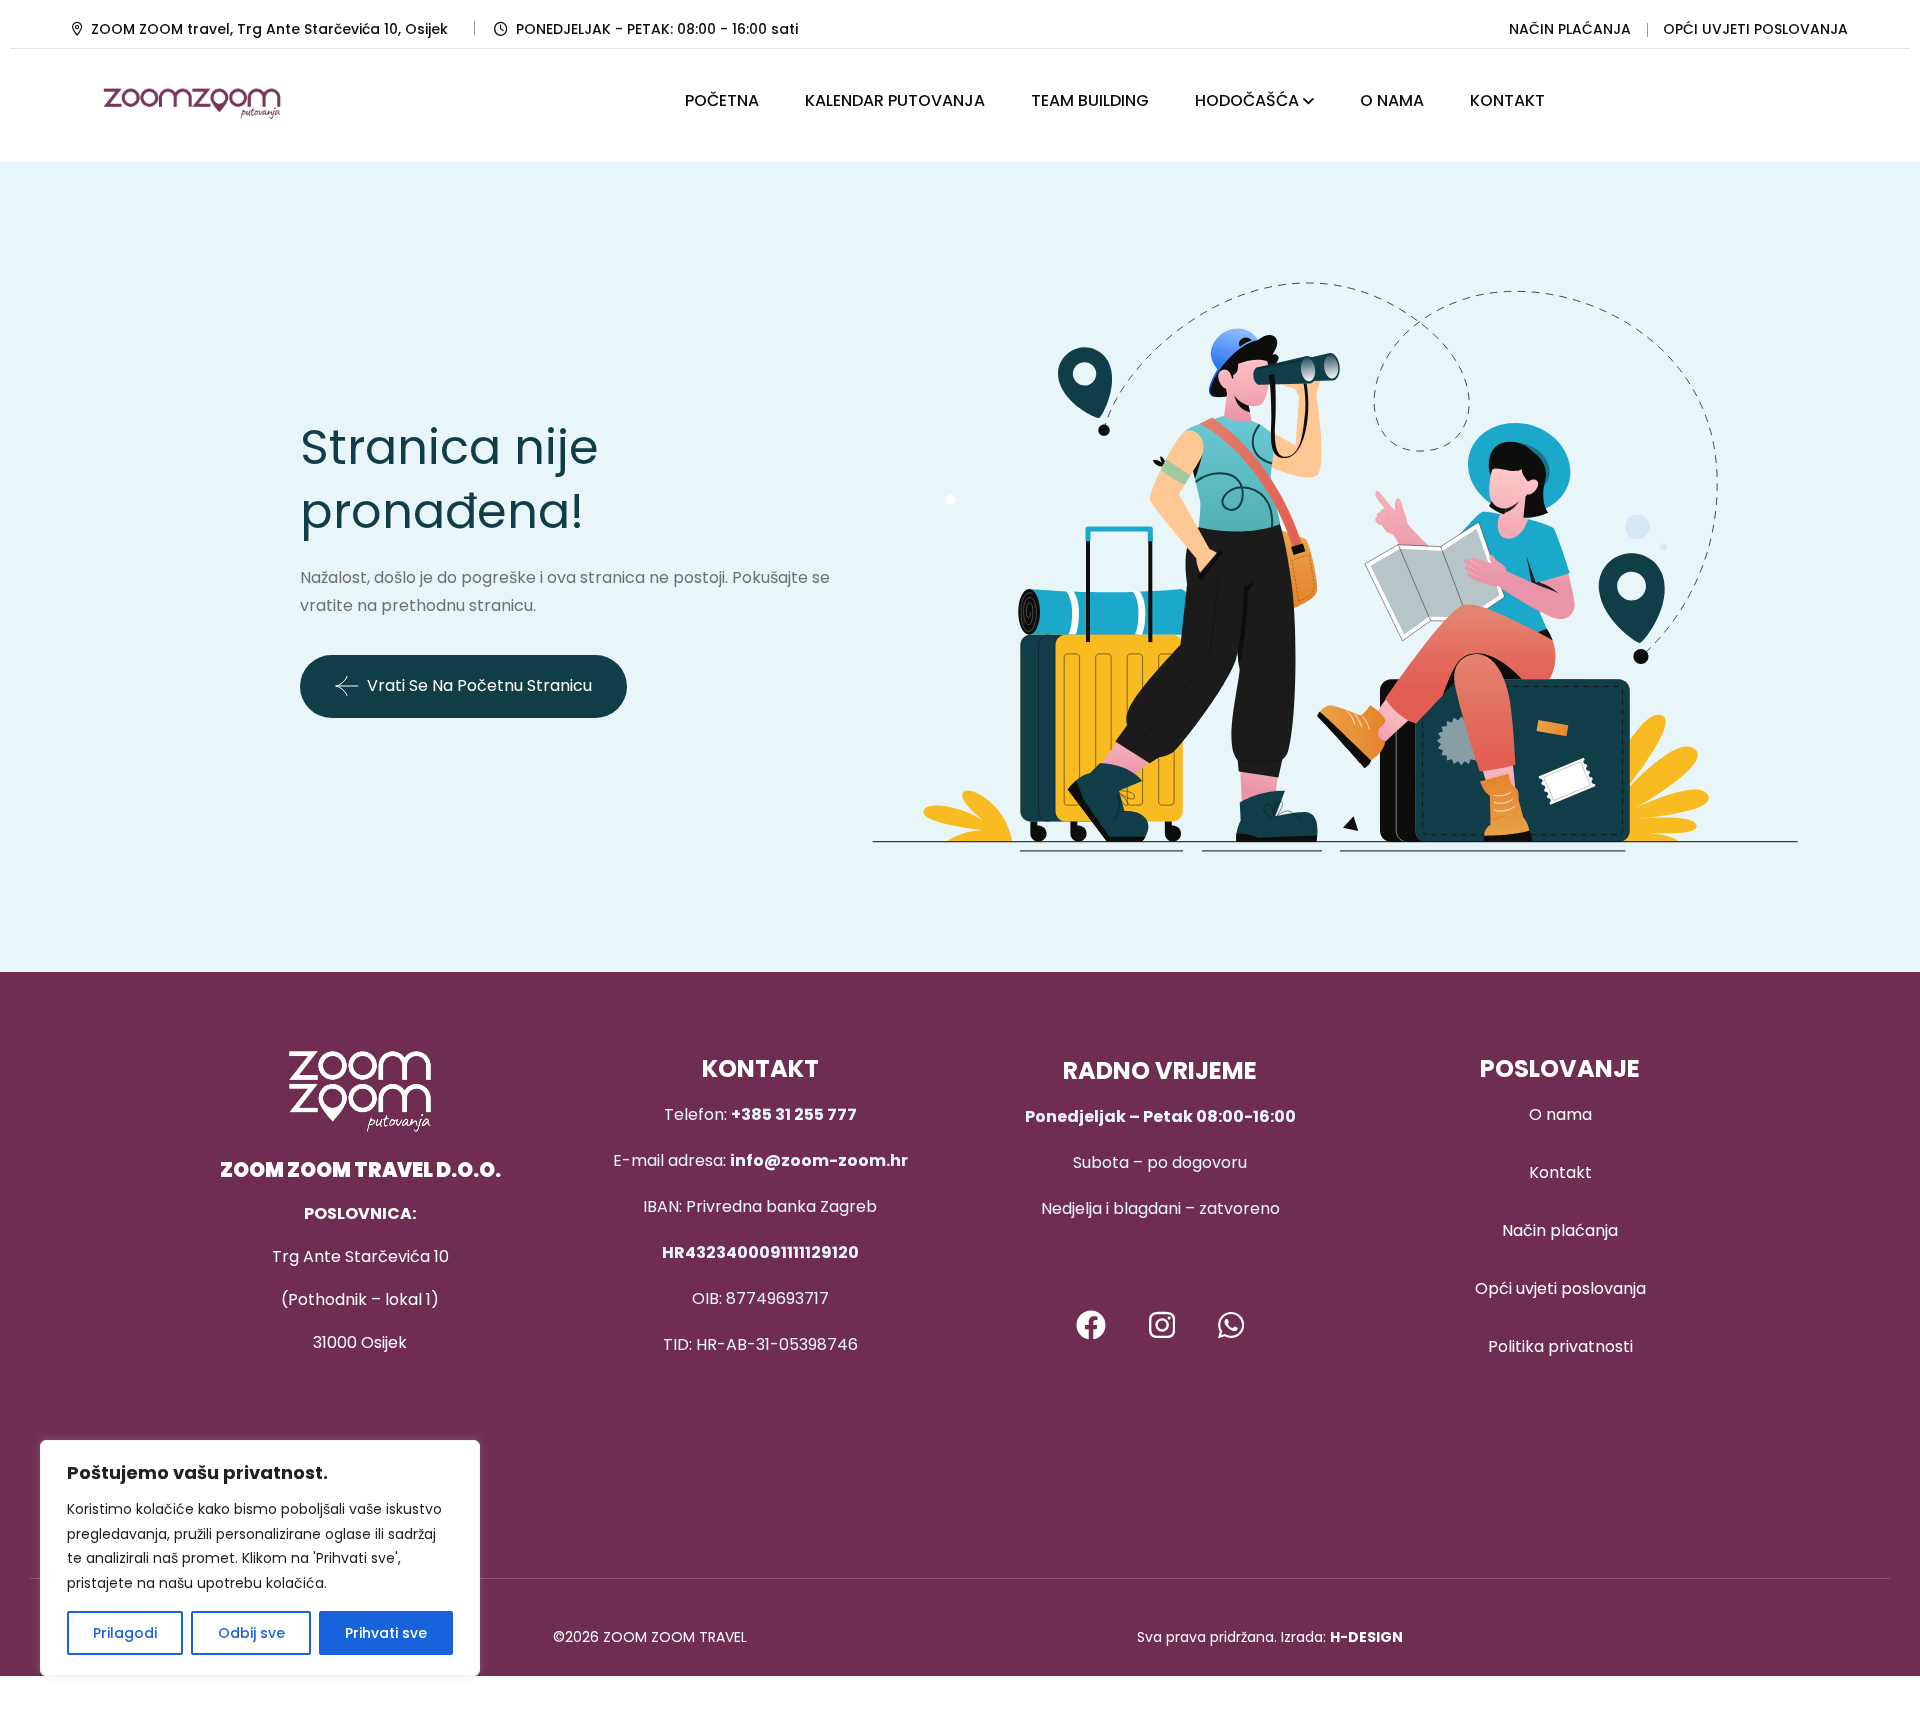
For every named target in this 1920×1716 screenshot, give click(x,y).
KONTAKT (1507, 100)
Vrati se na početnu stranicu (479, 685)
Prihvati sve (386, 1633)
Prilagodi (125, 1633)
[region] (260, 1558)
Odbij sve (251, 1633)
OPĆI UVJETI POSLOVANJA (1755, 29)
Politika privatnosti (1560, 1346)
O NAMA (1392, 100)
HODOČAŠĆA (1247, 100)
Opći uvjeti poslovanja (1560, 1288)
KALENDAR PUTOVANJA (895, 100)
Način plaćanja (1560, 1230)
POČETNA (722, 100)
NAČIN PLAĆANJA (1570, 29)
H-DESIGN (1366, 1637)
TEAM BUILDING (1090, 100)
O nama (1560, 1114)
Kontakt (1560, 1172)
